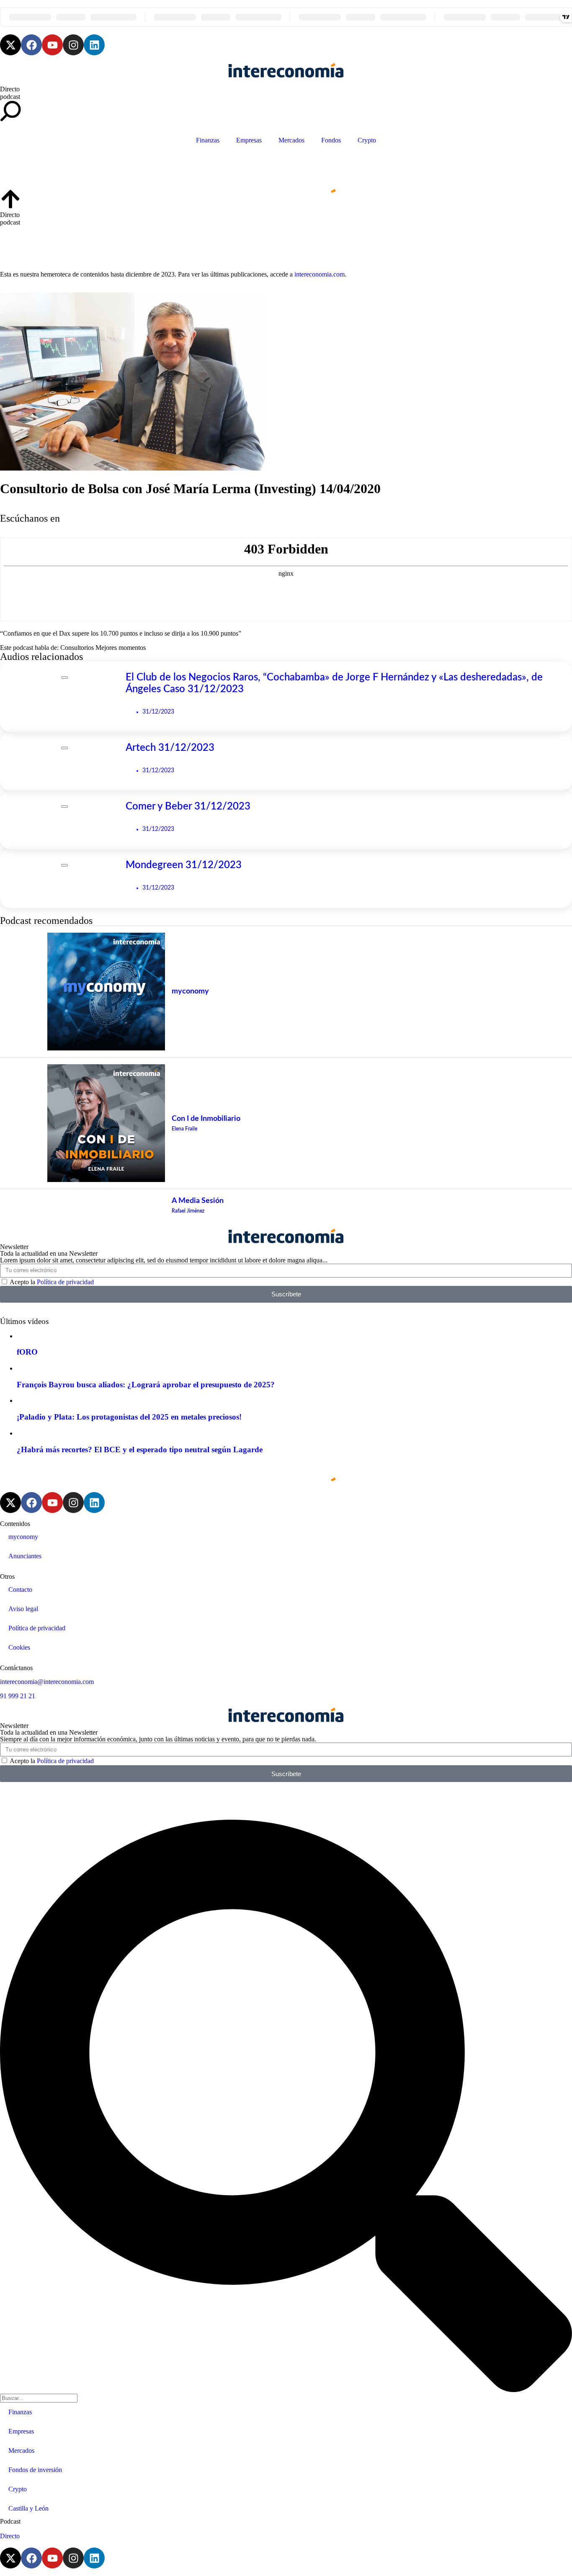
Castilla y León (28, 2508)
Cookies (19, 1647)
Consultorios (77, 648)
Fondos (331, 140)
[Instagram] (73, 45)
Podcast (10, 2521)
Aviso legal (23, 1609)
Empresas (249, 140)
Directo (10, 89)
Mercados (291, 140)
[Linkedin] (94, 45)
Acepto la (52, 1282)
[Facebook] (31, 45)
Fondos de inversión (35, 2470)
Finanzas (208, 140)
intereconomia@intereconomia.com (47, 1682)
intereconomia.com (319, 274)
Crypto (367, 140)
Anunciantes (25, 1556)
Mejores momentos (121, 648)
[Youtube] (52, 45)
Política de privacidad (65, 1282)
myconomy (23, 1537)
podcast (10, 97)
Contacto (20, 1589)
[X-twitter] (10, 45)
